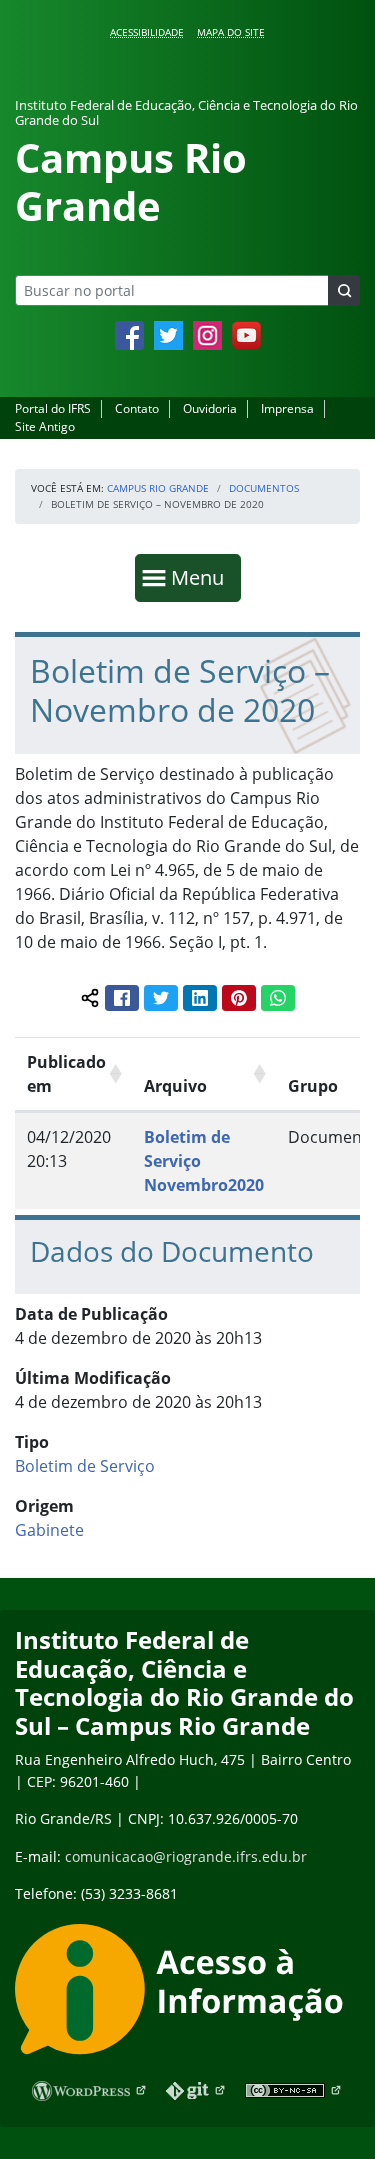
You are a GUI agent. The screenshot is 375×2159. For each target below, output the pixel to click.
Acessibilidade (147, 32)
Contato (137, 408)
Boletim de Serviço (85, 1466)
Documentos (264, 488)
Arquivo (175, 1086)
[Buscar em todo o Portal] (344, 290)
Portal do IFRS (53, 408)
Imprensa (287, 408)
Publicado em (66, 1074)
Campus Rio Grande (158, 488)
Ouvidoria (210, 408)
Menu (202, 577)
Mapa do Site (231, 32)
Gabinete (49, 1530)
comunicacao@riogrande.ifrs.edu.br (186, 1856)
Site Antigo (45, 426)
